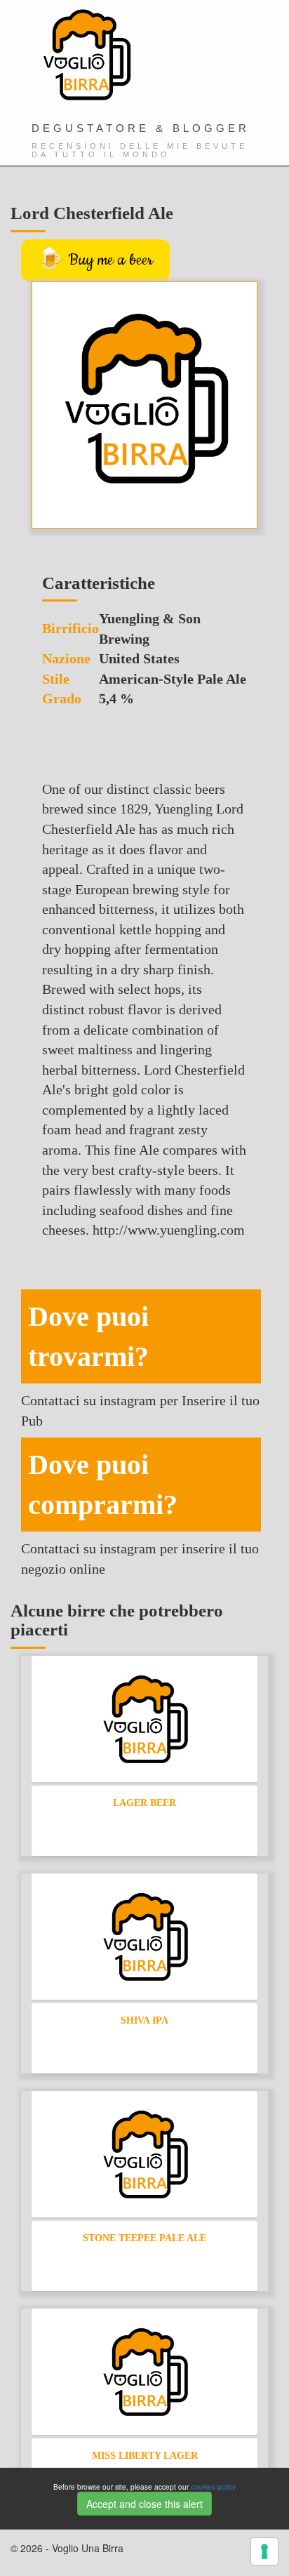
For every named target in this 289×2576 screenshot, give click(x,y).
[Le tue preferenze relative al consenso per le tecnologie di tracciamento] (264, 2551)
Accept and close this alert (144, 2504)
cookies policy (213, 2487)
